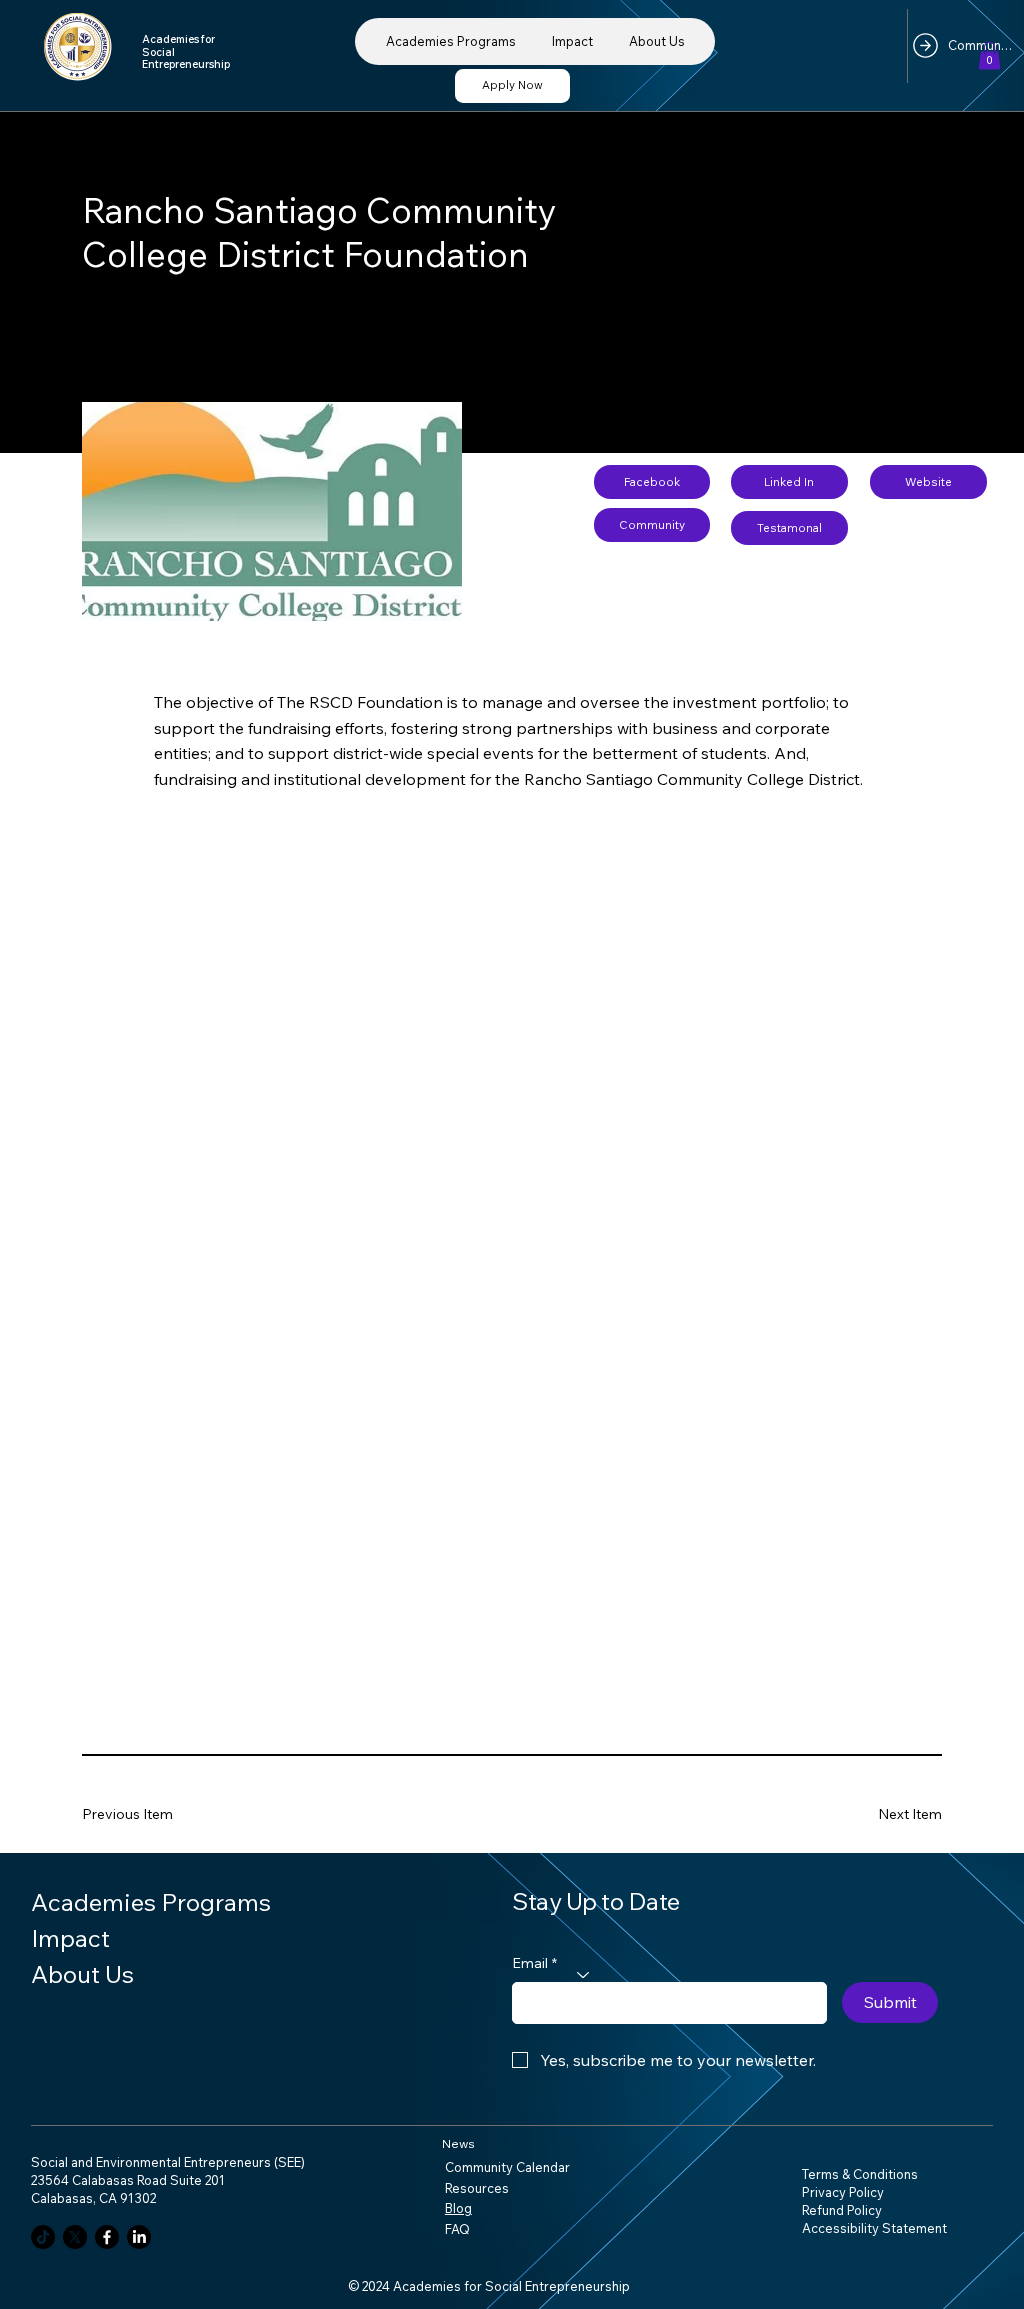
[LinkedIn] (139, 2237)
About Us (82, 1974)
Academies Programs (151, 1902)
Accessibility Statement (874, 2228)
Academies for (179, 39)
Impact (70, 1938)
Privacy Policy (843, 2192)
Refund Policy (842, 2210)
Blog (458, 2208)
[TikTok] (43, 2237)
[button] (989, 55)
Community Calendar (507, 2167)
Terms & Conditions (860, 2174)
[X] (75, 2237)
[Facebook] (107, 2237)
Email (534, 1963)
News (458, 2143)
